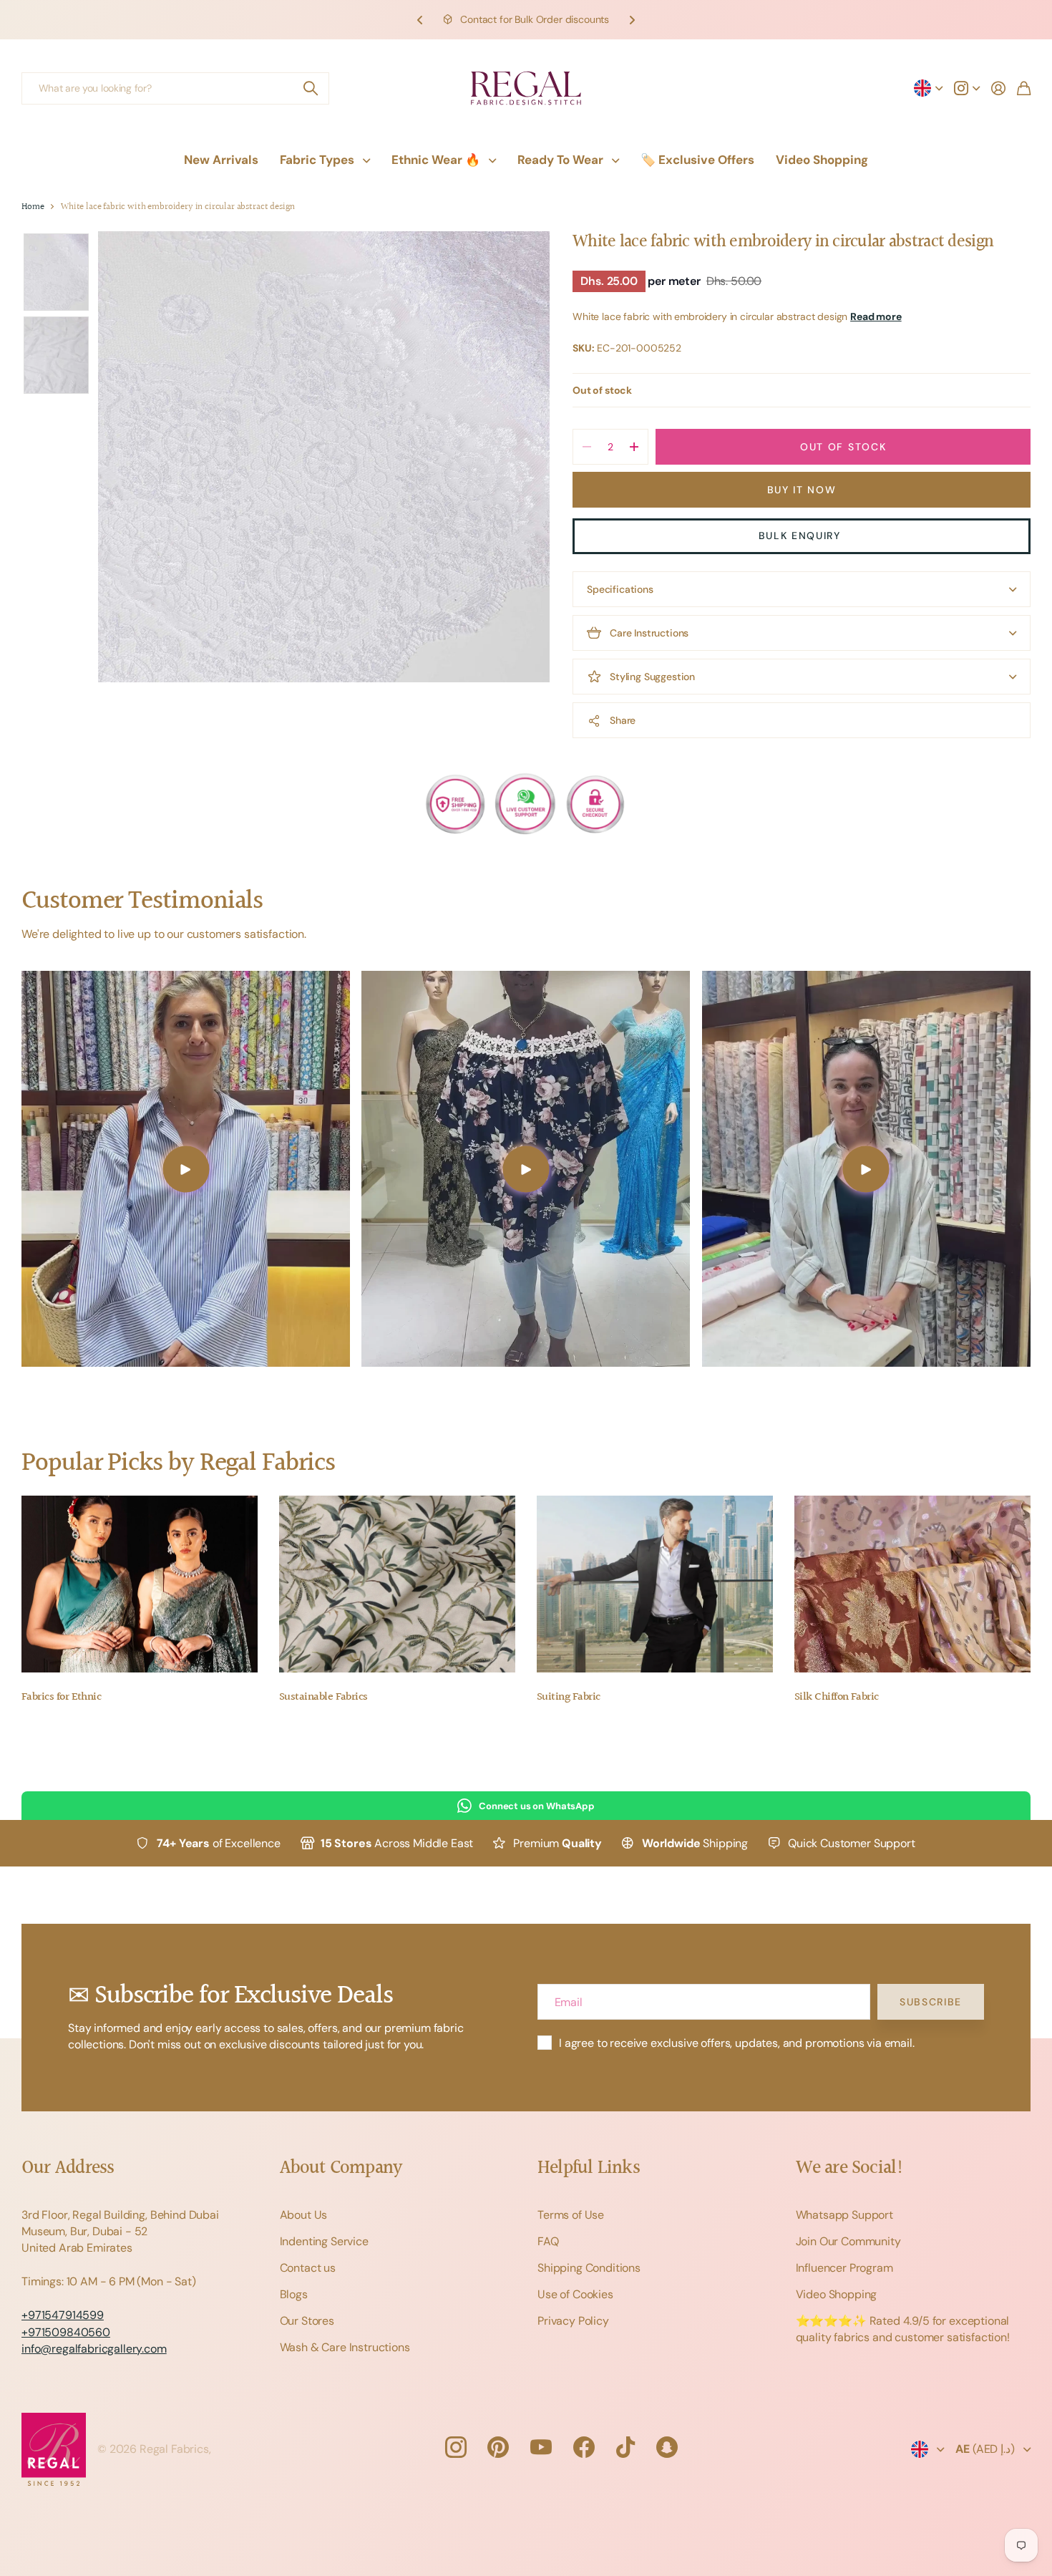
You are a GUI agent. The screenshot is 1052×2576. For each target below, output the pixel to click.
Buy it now (802, 490)
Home (33, 207)
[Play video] (186, 1169)
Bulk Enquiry (802, 536)
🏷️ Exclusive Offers (697, 160)
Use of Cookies (575, 2294)
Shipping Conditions (589, 2268)
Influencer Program (844, 2268)
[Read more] (967, 88)
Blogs (294, 2294)
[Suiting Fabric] (655, 1584)
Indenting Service (324, 2241)
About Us (304, 2215)
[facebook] (584, 2447)
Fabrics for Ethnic (61, 1697)
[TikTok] (625, 2447)
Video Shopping (822, 160)
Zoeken (311, 88)
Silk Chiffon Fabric (837, 1697)
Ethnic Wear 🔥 (436, 160)
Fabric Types (317, 160)
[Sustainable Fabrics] (397, 1584)
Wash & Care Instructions (345, 2347)
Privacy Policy (573, 2321)
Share (623, 720)
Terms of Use (571, 2215)
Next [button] (632, 20)
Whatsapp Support (844, 2215)
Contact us (308, 2268)
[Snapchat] (667, 2447)
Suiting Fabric (568, 1697)
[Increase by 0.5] (634, 447)
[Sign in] (998, 88)
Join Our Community (848, 2241)
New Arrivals (221, 160)
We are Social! (850, 2168)
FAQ (548, 2241)
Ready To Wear (560, 160)
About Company (341, 2168)
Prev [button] (420, 20)
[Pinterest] (498, 2447)
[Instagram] (455, 2447)
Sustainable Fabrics (323, 1697)
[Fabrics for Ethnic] (140, 1584)
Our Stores (307, 2321)
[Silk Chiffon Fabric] (912, 1584)
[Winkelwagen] (1024, 88)
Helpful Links (589, 2168)
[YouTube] (541, 2447)
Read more (876, 316)
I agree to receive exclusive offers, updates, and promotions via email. (737, 2043)
